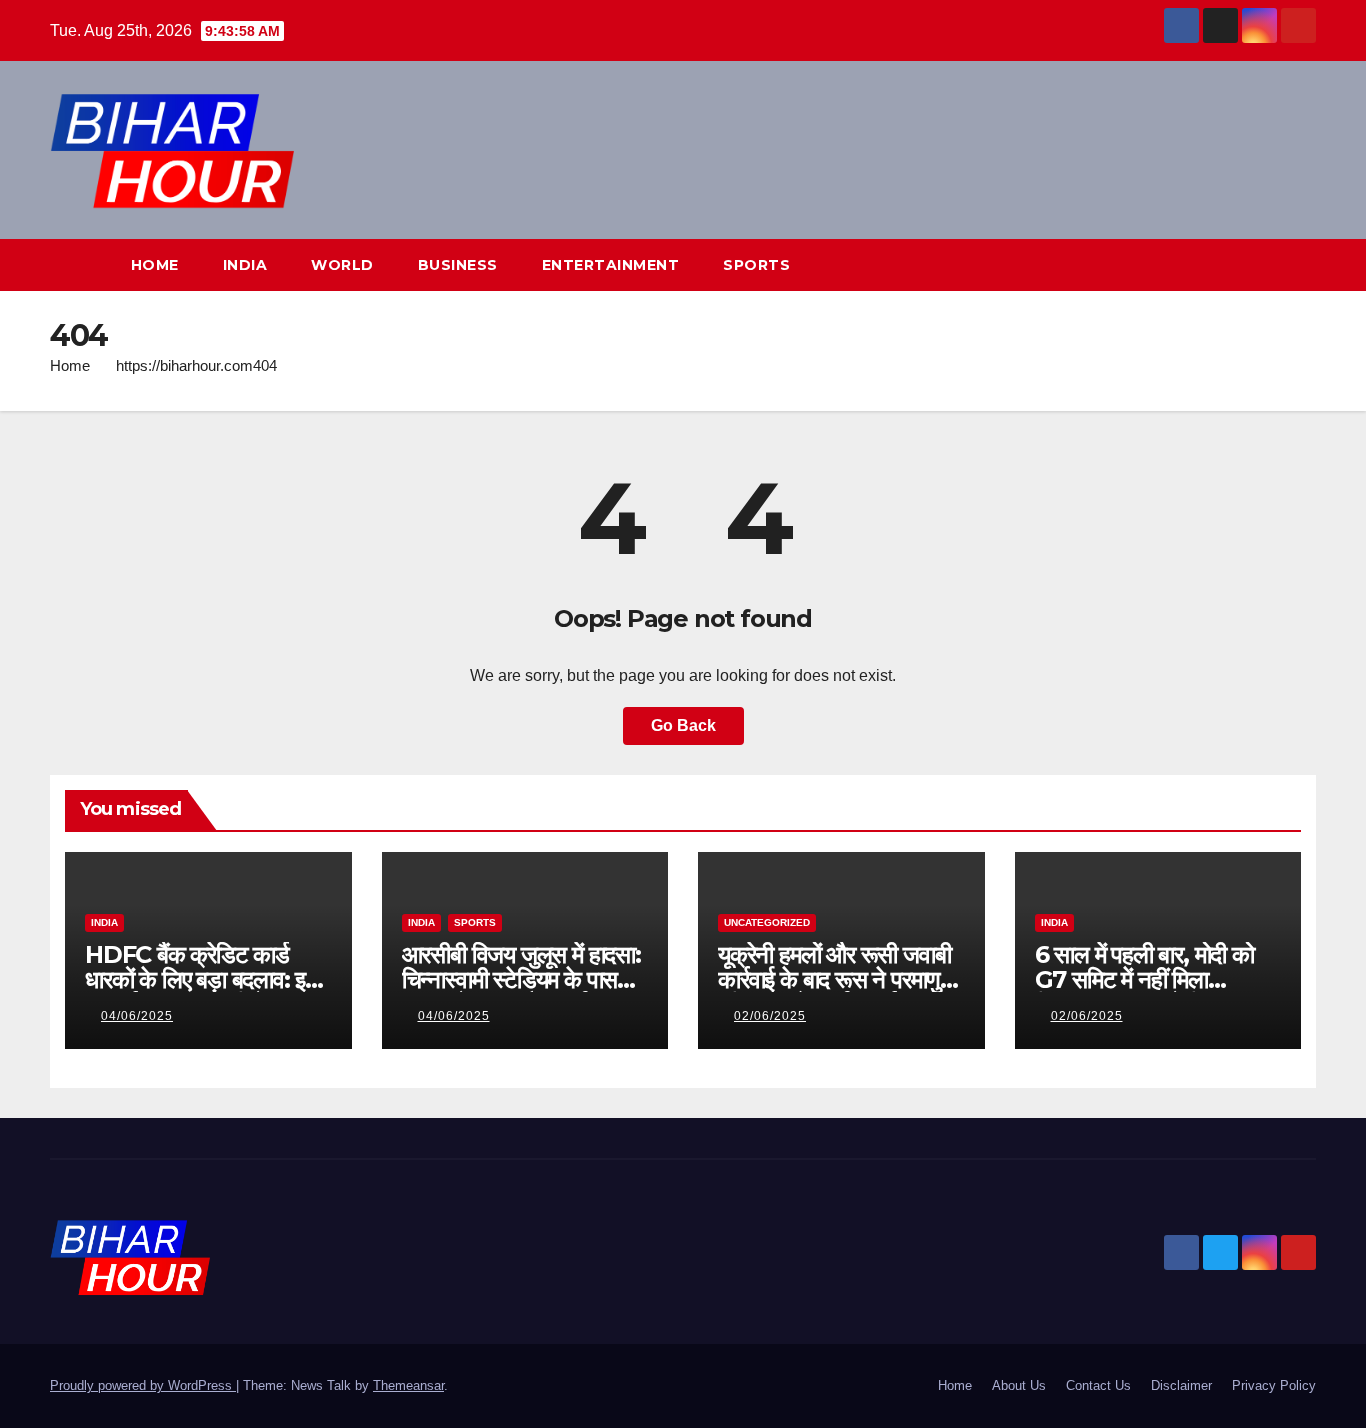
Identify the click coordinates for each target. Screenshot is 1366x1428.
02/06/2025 (770, 1016)
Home (155, 265)
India (245, 265)
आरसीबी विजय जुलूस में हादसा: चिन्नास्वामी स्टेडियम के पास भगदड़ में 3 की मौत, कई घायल (521, 979)
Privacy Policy (1274, 1385)
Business (458, 265)
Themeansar (408, 1385)
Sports (756, 265)
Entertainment (611, 265)
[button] (1264, 264)
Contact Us (1098, 1385)
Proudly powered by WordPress (143, 1385)
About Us (1019, 1385)
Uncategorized (767, 922)
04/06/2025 (137, 1016)
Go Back (683, 725)
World (342, 265)
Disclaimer (1181, 1385)
